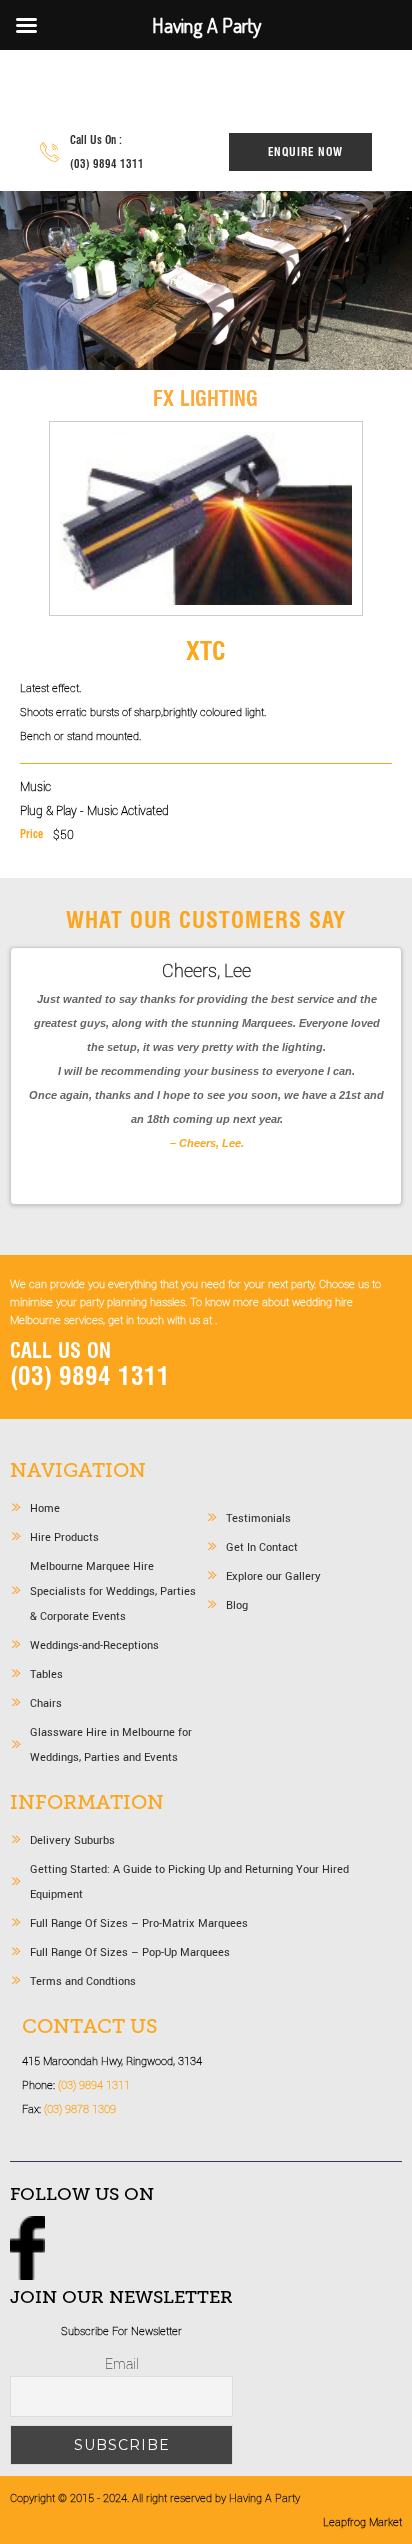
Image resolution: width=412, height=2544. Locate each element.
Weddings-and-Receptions (94, 1644)
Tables (46, 1673)
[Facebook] (27, 2275)
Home (45, 1507)
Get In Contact (262, 1546)
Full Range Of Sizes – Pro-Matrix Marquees (139, 1922)
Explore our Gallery (273, 1575)
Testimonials (258, 1517)
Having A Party (152, 88)
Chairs (46, 1702)
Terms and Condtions (83, 1980)
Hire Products (64, 1536)
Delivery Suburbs (72, 1839)
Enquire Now (305, 152)
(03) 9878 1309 (80, 2108)
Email (122, 2363)
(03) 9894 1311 (107, 164)
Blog (237, 1604)
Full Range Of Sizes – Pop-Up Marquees (130, 1951)
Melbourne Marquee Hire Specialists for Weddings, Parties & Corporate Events (113, 1590)
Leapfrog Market (362, 2521)
